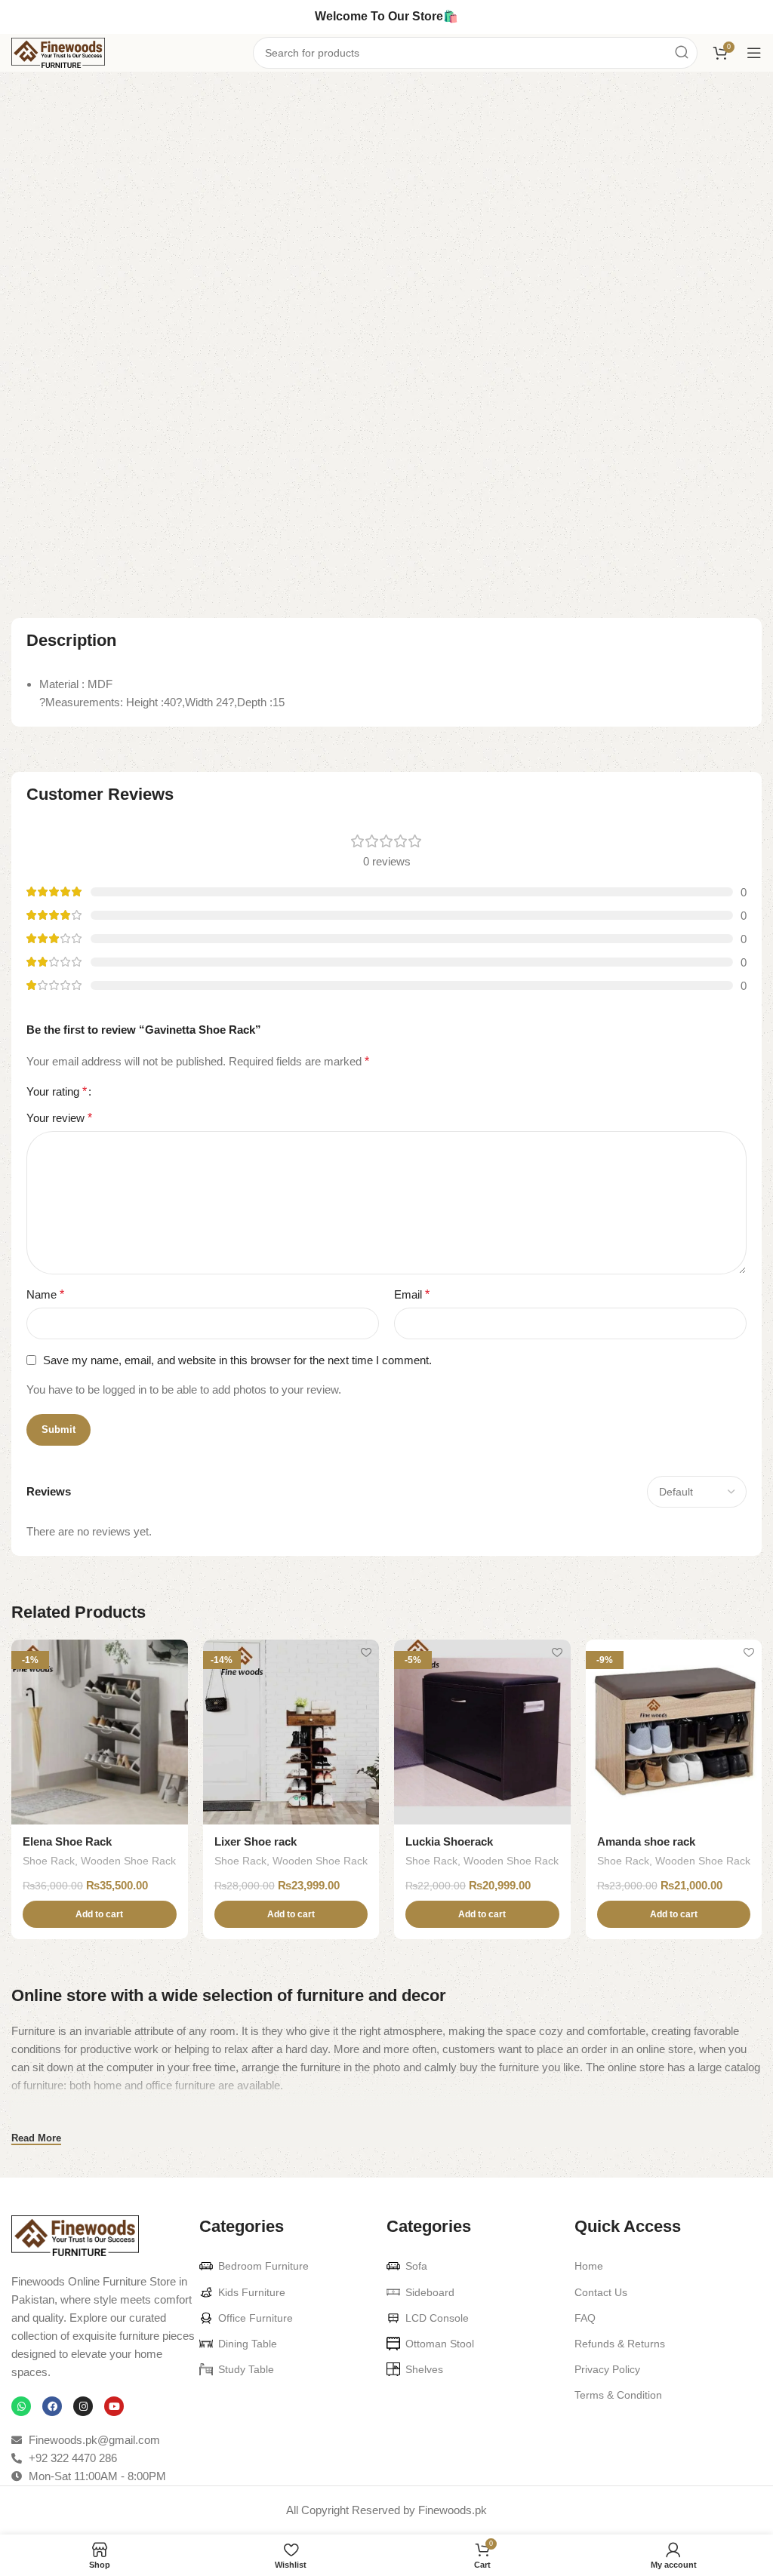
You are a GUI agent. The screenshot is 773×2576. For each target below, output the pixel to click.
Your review (59, 1118)
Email (412, 1294)
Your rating (57, 1092)
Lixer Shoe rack (256, 1841)
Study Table (246, 2369)
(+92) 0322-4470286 (673, 218)
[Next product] (754, 97)
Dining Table (248, 2344)
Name (45, 1294)
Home (26, 95)
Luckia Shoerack (449, 1841)
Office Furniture (256, 2318)
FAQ (585, 2318)
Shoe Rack (85, 95)
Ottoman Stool (440, 2344)
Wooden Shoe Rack (636, 159)
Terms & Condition (618, 2395)
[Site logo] (58, 52)
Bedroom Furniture (263, 2266)
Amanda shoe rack (646, 1841)
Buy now (707, 298)
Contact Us (601, 2292)
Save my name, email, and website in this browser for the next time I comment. (237, 1360)
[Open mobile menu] (754, 53)
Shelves (424, 2369)
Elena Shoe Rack (67, 1841)
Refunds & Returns (620, 2344)
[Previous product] (724, 97)
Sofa (416, 2266)
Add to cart (586, 298)
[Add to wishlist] (175, 1653)
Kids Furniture (252, 2292)
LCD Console (437, 2318)
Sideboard (430, 2292)
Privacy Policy (607, 2369)
